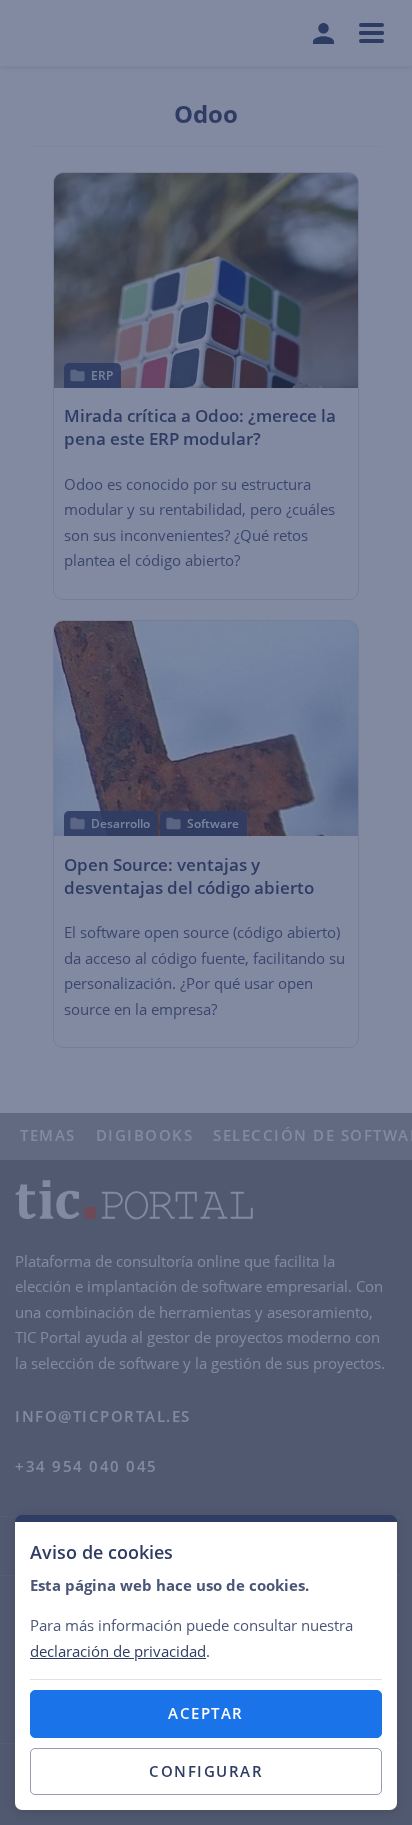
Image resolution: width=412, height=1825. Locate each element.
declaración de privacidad (118, 1651)
